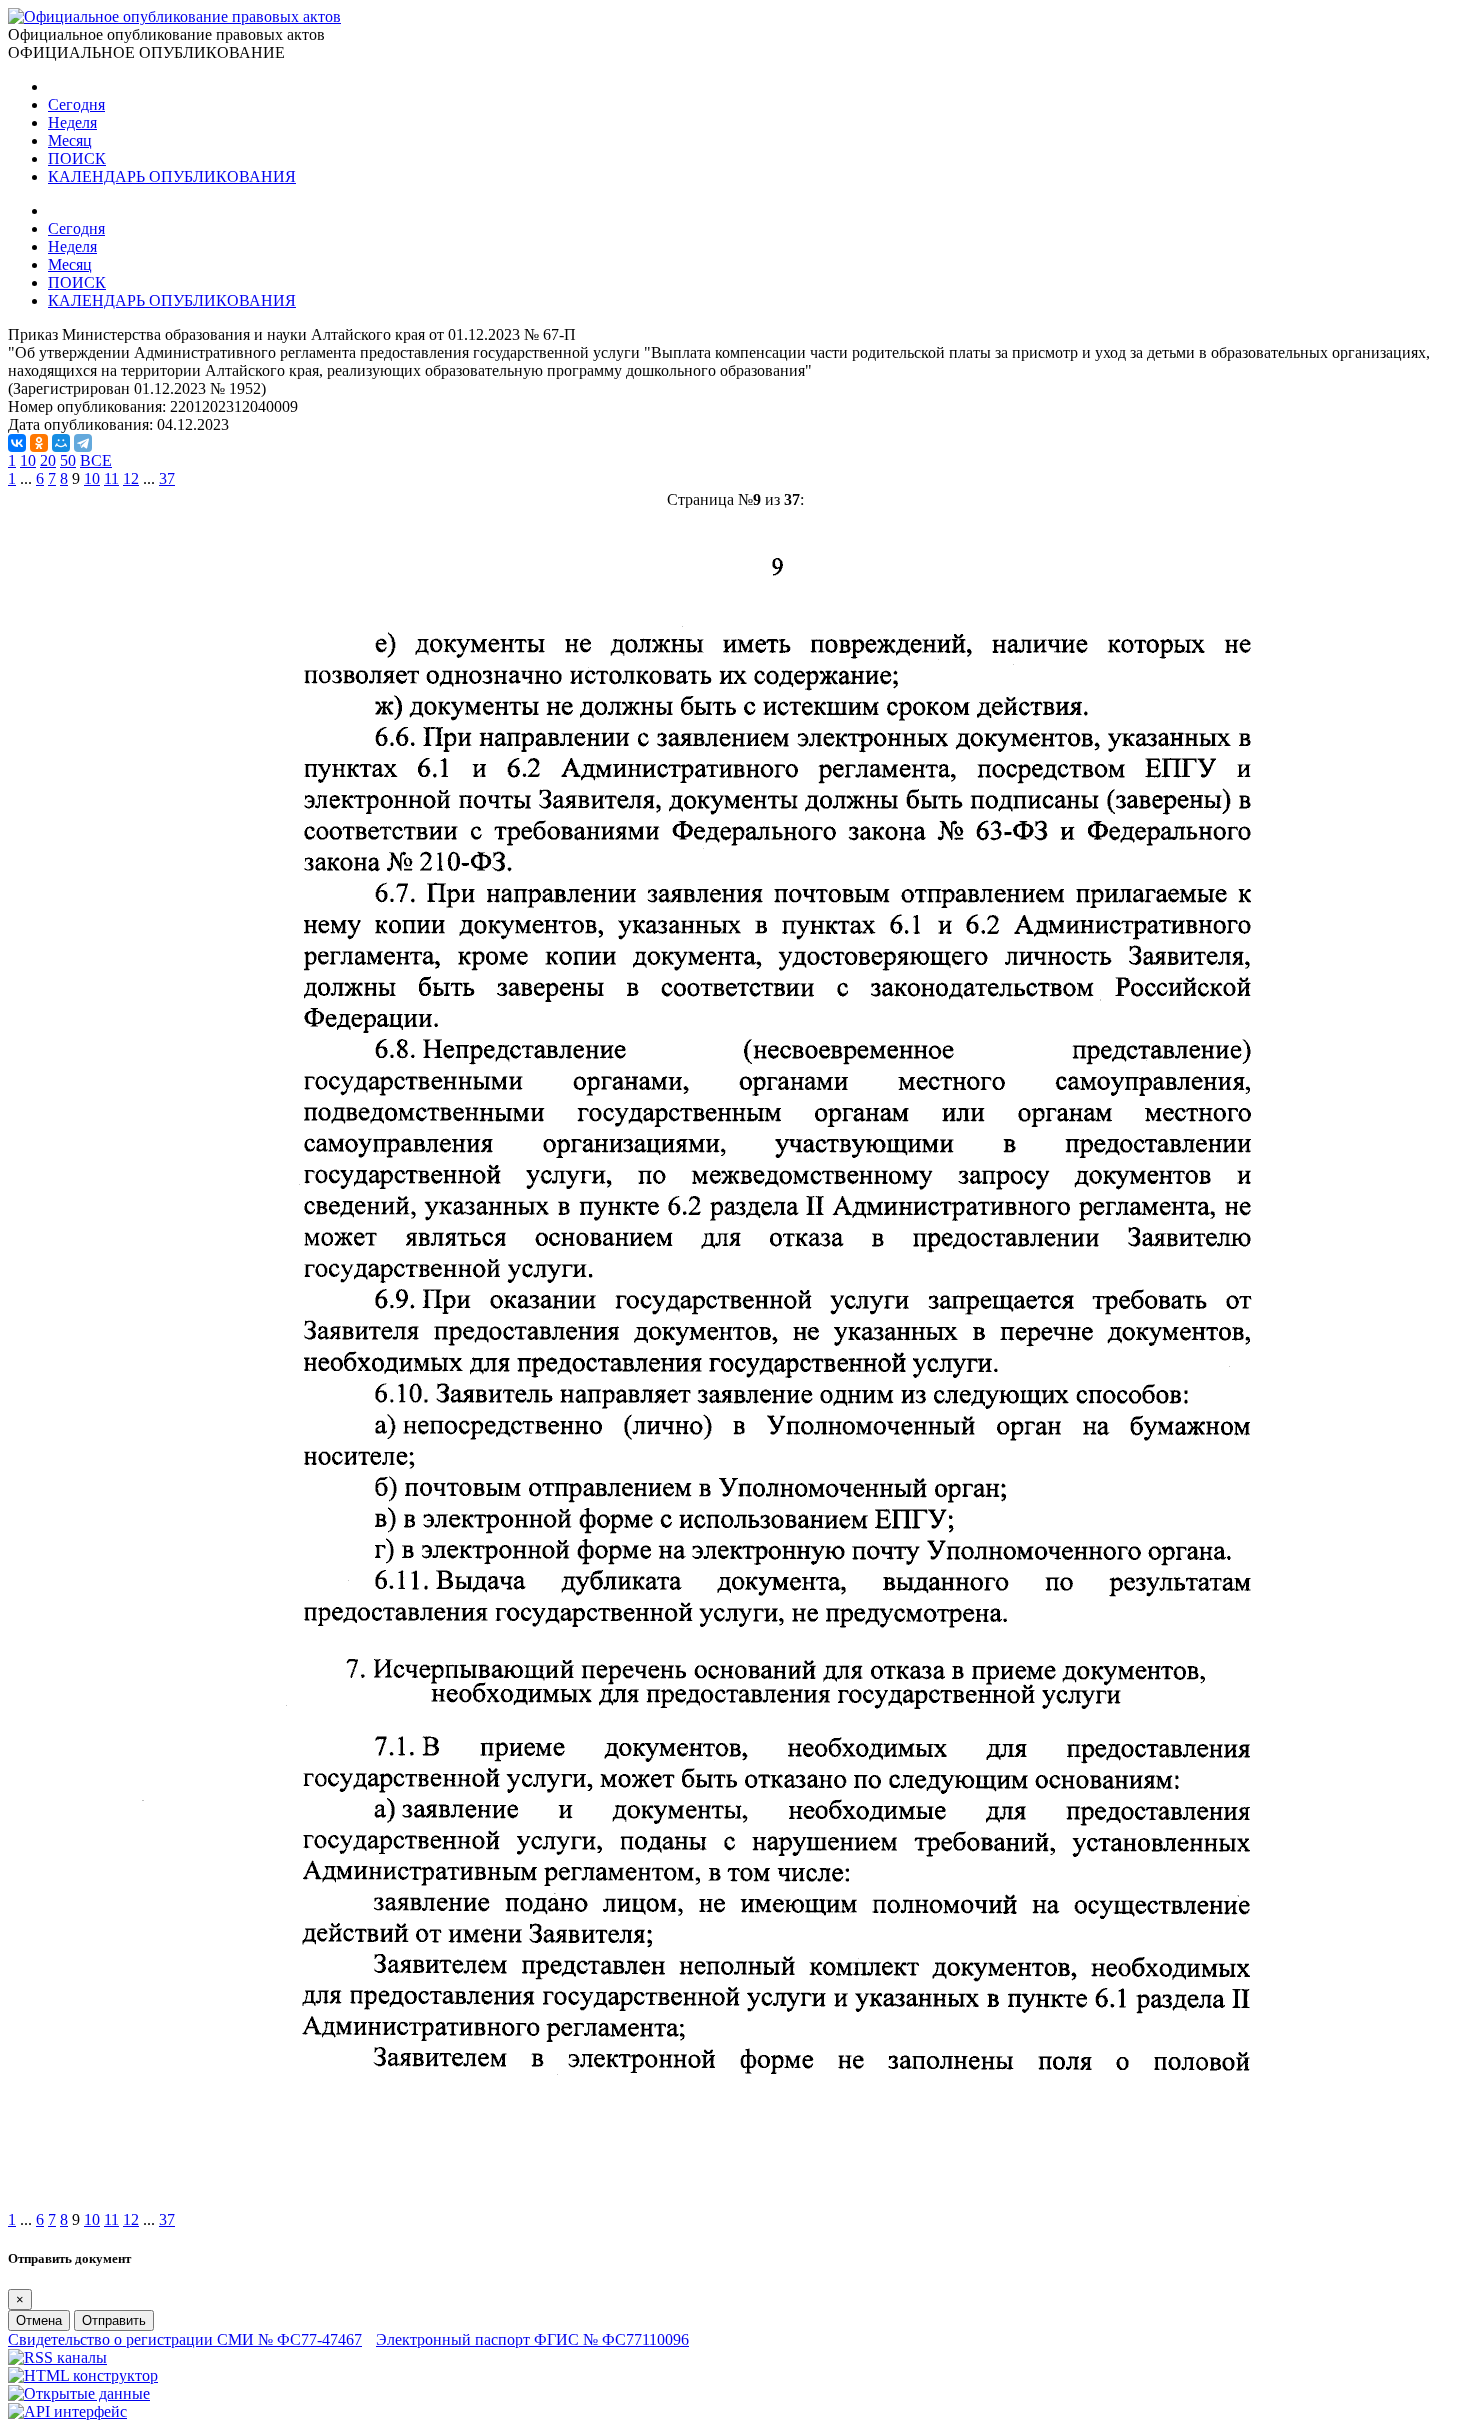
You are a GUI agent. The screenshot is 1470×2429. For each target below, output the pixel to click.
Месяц (70, 140)
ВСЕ (96, 460)
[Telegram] (83, 443)
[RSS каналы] (57, 2357)
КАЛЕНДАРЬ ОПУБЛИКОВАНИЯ (172, 176)
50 (68, 460)
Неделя (72, 122)
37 (167, 478)
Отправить (114, 2320)
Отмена (39, 2320)
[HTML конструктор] (83, 2375)
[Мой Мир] (61, 443)
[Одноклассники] (39, 443)
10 (28, 460)
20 (48, 460)
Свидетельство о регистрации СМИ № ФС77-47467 (185, 2339)
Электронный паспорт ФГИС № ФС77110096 (532, 2339)
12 (131, 478)
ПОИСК (77, 158)
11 (111, 478)
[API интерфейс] (67, 2411)
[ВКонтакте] (17, 443)
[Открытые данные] (79, 2393)
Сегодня (76, 104)
